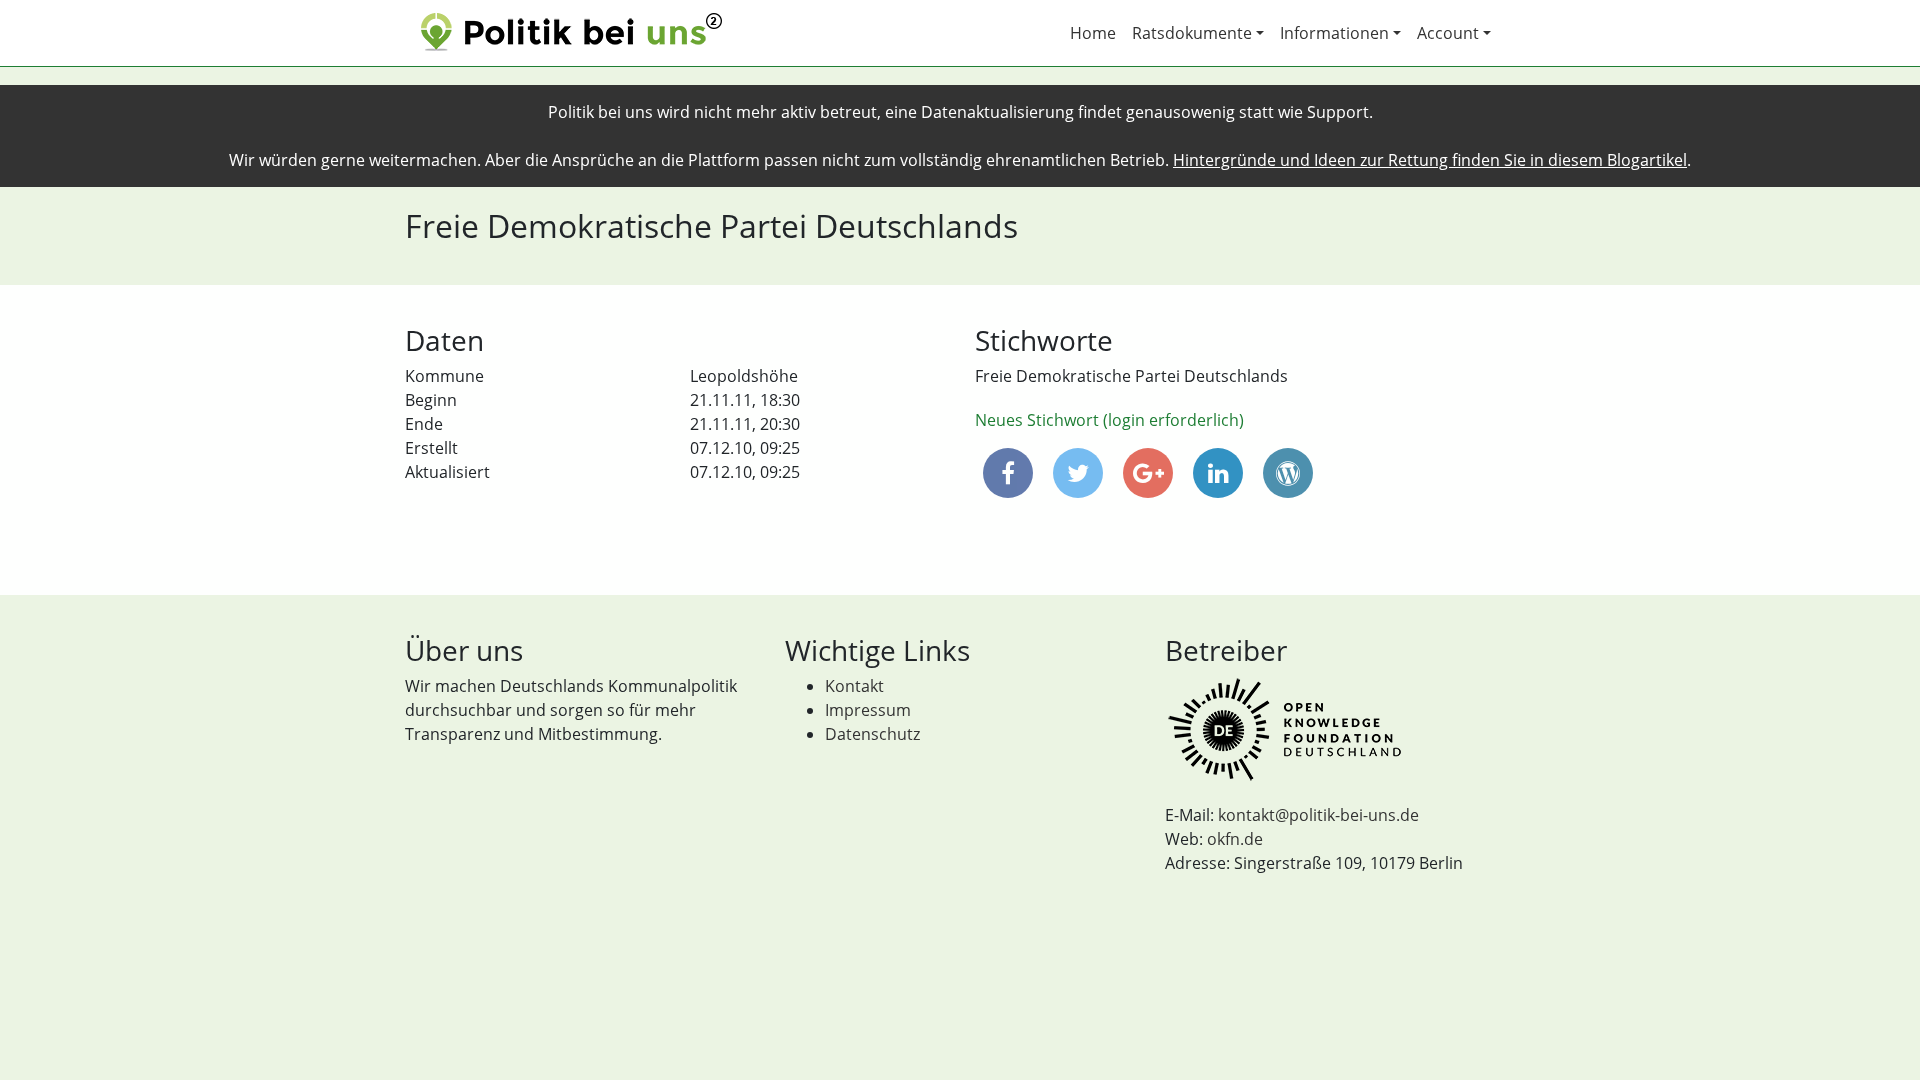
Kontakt (854, 686)
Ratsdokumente (1192, 33)
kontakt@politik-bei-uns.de (1318, 815)
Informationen (1334, 33)
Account (1448, 33)
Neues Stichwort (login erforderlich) (1109, 420)
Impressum (868, 710)
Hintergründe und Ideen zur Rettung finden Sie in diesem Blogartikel (1430, 160)
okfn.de (1235, 839)
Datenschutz (872, 734)
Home (1093, 33)
